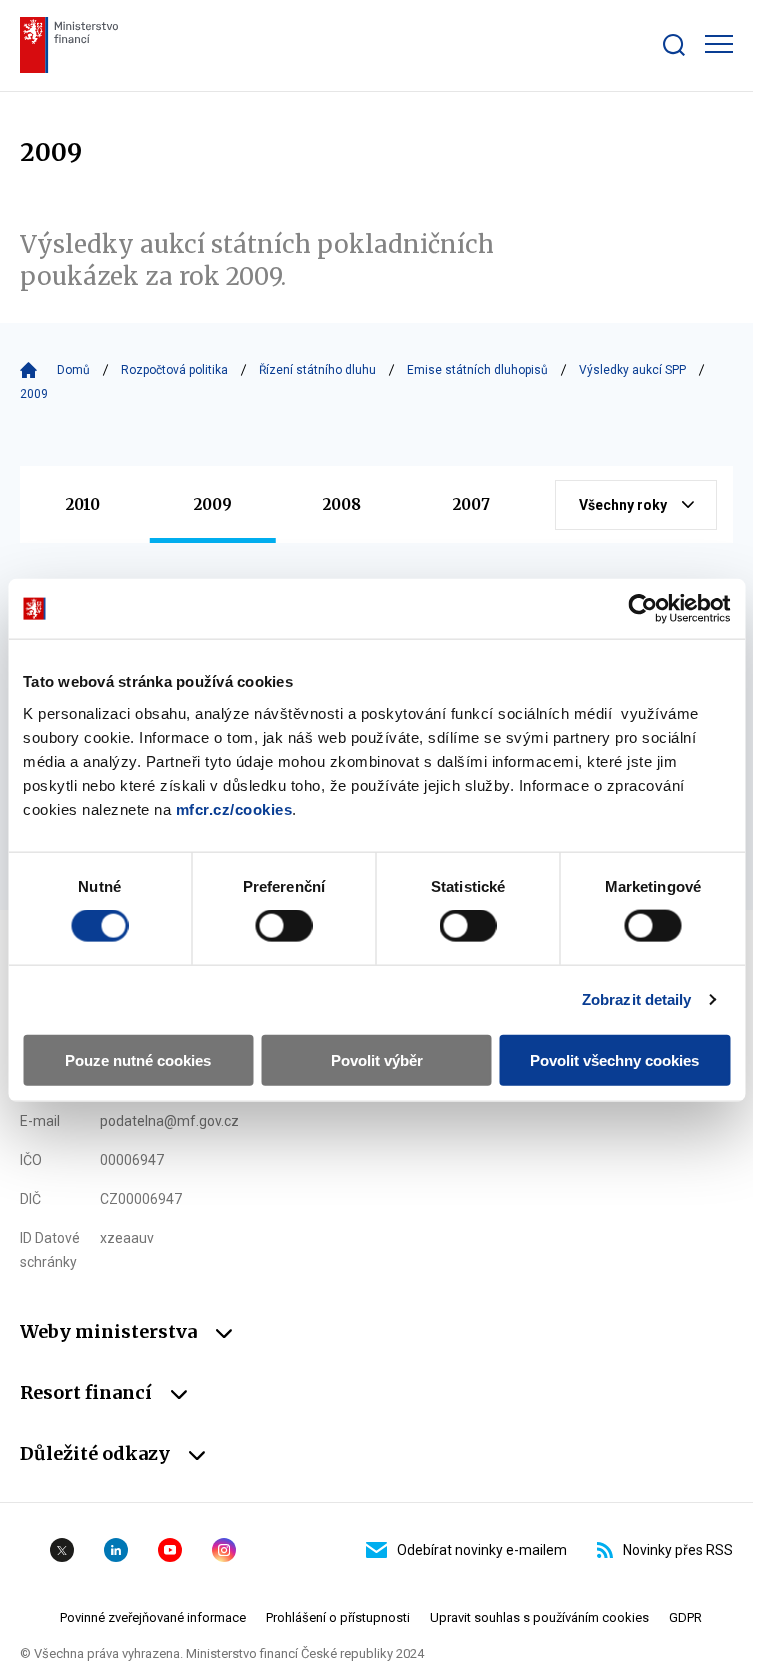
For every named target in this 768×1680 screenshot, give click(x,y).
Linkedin (116, 1550)
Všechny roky (623, 505)
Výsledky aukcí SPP (632, 370)
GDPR (685, 1617)
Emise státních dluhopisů (477, 370)
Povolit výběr (377, 1059)
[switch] (283, 926)
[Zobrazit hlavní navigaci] (719, 44)
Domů (73, 370)
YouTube (170, 1550)
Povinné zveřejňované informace (153, 1617)
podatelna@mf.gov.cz (169, 1121)
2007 (471, 504)
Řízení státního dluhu (317, 370)
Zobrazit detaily (637, 999)
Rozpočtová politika (174, 370)
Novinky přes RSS (678, 1550)
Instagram (224, 1550)
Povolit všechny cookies (614, 1059)
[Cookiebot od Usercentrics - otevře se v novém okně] (642, 609)
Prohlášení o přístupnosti (338, 1617)
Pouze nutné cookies (138, 1059)
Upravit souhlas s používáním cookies (539, 1617)
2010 (83, 504)
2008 (342, 504)
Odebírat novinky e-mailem (482, 1550)
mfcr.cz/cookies (234, 808)
